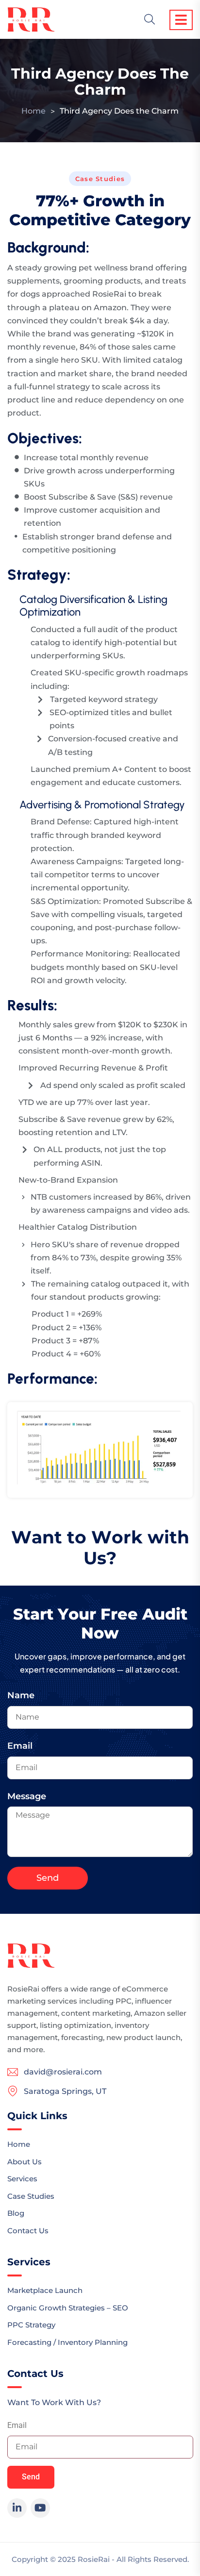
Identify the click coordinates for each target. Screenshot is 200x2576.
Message (27, 1796)
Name (21, 1695)
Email (20, 1746)
